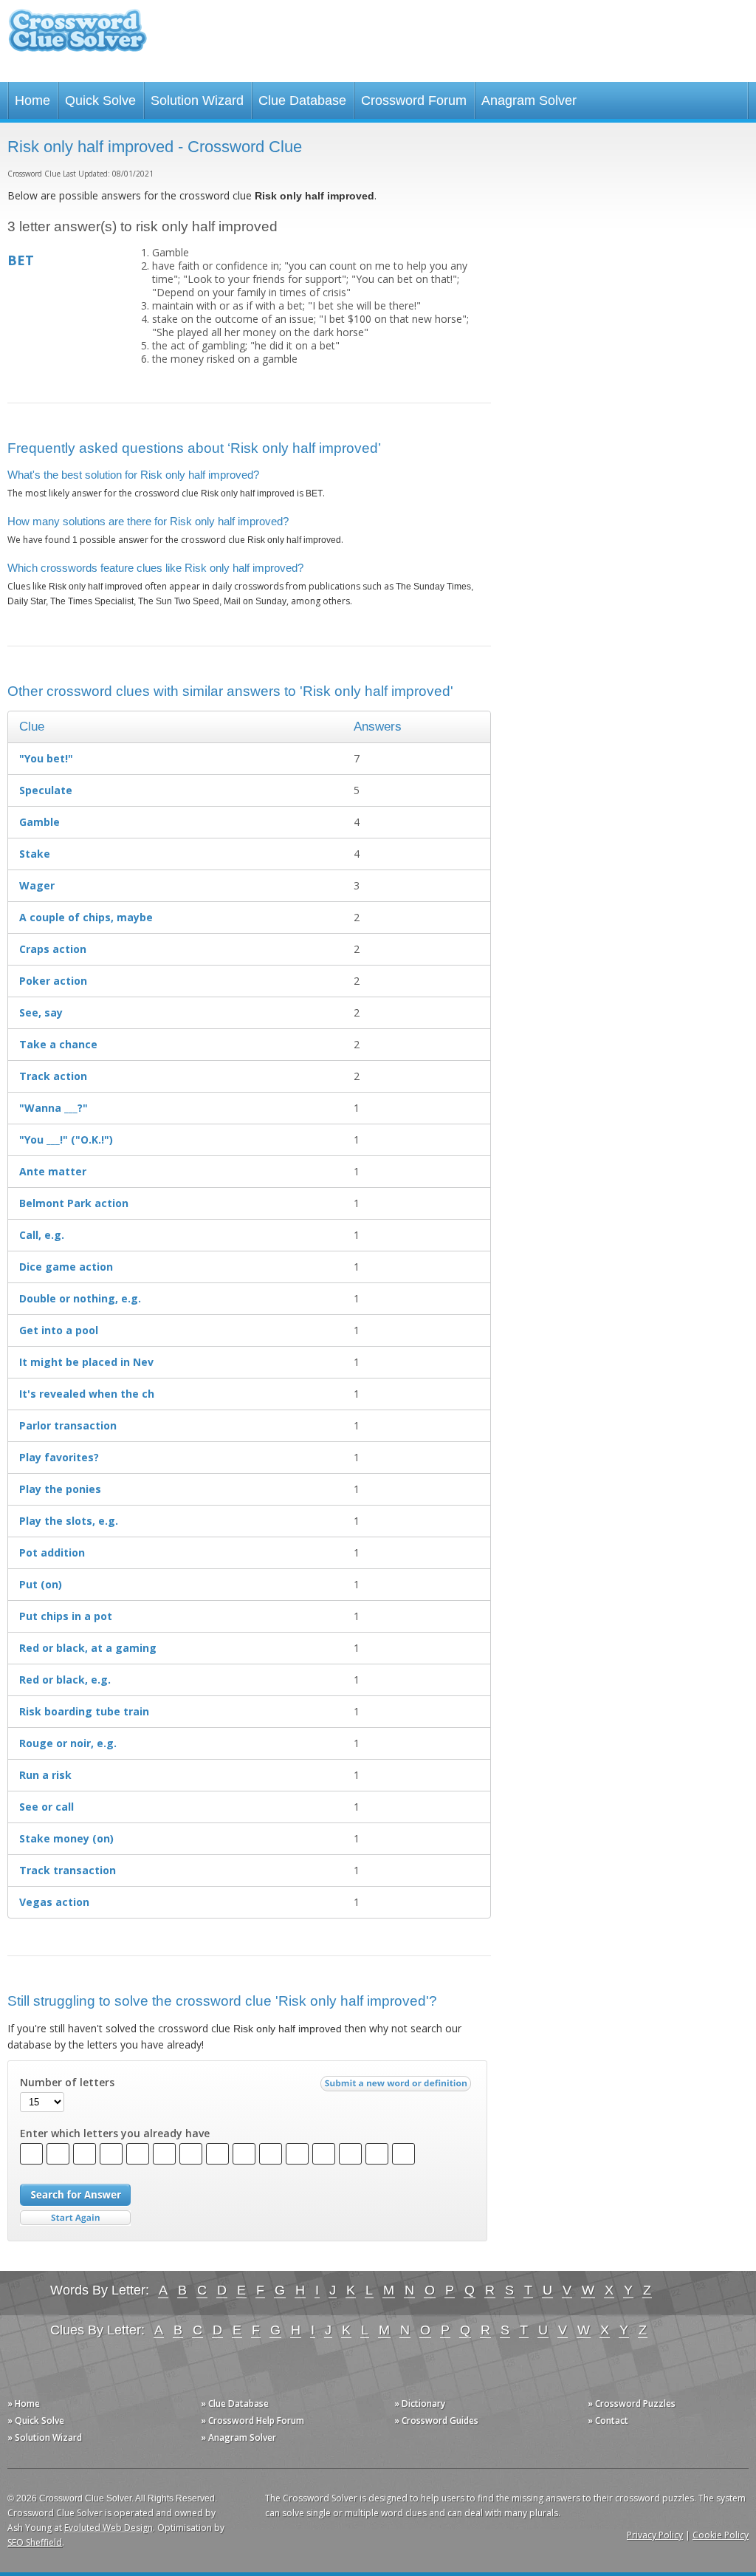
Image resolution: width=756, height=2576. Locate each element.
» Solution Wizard (45, 2437)
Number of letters (67, 2083)
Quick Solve (100, 100)
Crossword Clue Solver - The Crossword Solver (78, 37)
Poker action (53, 981)
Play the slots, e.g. (69, 1521)
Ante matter (53, 1171)
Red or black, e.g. (65, 1680)
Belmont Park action (74, 1203)
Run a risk (45, 1775)
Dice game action (66, 1267)
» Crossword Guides (436, 2420)
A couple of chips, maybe (86, 917)
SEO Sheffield (35, 2542)
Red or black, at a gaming (88, 1648)
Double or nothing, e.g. (80, 1298)
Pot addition (52, 1552)
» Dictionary (420, 2404)
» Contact (608, 2420)
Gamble (39, 822)
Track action (53, 1076)
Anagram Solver (529, 100)
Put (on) (41, 1584)
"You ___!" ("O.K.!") (66, 1140)
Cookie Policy (721, 2535)
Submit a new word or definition (398, 2087)
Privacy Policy (655, 2535)
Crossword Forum (414, 100)
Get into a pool (59, 1330)
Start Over (75, 2218)
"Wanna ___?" (54, 1108)
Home (32, 100)
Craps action (53, 949)
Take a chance (58, 1044)
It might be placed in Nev (86, 1362)
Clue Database (302, 100)
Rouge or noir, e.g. (68, 1743)
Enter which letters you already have (115, 2133)
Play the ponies (60, 1489)
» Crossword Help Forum (252, 2420)
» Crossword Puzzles (632, 2404)
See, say (41, 1012)
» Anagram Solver (238, 2437)
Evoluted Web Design (109, 2528)
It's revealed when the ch (87, 1394)
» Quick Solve (36, 2420)
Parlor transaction (68, 1425)
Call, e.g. (42, 1235)
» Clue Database (235, 2404)
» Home (24, 2404)
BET (21, 260)
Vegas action (54, 1902)
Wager (37, 885)
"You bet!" (46, 758)
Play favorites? (59, 1457)
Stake (35, 854)
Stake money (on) (66, 1838)
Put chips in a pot (66, 1616)
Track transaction (68, 1870)
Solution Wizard (197, 100)
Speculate (46, 790)
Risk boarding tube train (84, 1711)
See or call (47, 1807)
